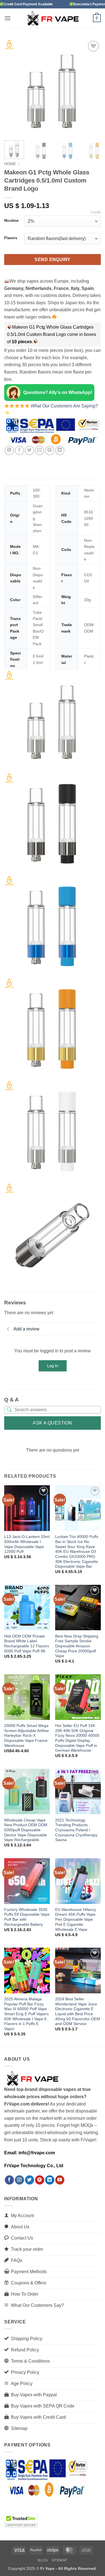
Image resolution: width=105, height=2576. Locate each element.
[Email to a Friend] (40, 450)
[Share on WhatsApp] (9, 450)
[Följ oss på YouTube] (60, 2180)
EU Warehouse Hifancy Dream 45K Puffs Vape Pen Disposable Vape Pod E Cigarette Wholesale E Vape (76, 1920)
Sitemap (59, 2560)
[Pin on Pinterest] (50, 450)
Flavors (11, 238)
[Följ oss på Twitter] (30, 2180)
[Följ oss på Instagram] (19, 2180)
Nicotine (11, 221)
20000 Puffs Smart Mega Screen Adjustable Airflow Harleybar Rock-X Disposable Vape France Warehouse (26, 1736)
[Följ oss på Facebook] (9, 2180)
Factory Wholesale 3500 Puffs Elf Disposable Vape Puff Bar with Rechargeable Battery (27, 1917)
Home (10, 164)
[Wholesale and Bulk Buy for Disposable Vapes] (53, 18)
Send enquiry (53, 260)
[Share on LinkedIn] (60, 450)
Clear (96, 212)
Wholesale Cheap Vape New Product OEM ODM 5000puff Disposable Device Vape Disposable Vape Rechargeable (26, 1830)
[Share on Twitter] (30, 450)
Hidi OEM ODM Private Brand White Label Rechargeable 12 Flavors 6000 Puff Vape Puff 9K (27, 1644)
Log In (53, 1366)
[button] (8, 18)
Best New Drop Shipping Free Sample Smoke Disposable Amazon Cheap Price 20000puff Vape (77, 1646)
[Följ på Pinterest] (40, 2180)
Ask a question (53, 1423)
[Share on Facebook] (19, 450)
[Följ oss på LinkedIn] (50, 2180)
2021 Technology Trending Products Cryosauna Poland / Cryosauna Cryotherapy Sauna (76, 1830)
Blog (43, 2560)
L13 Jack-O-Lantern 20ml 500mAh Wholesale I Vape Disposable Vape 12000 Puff (27, 1544)
